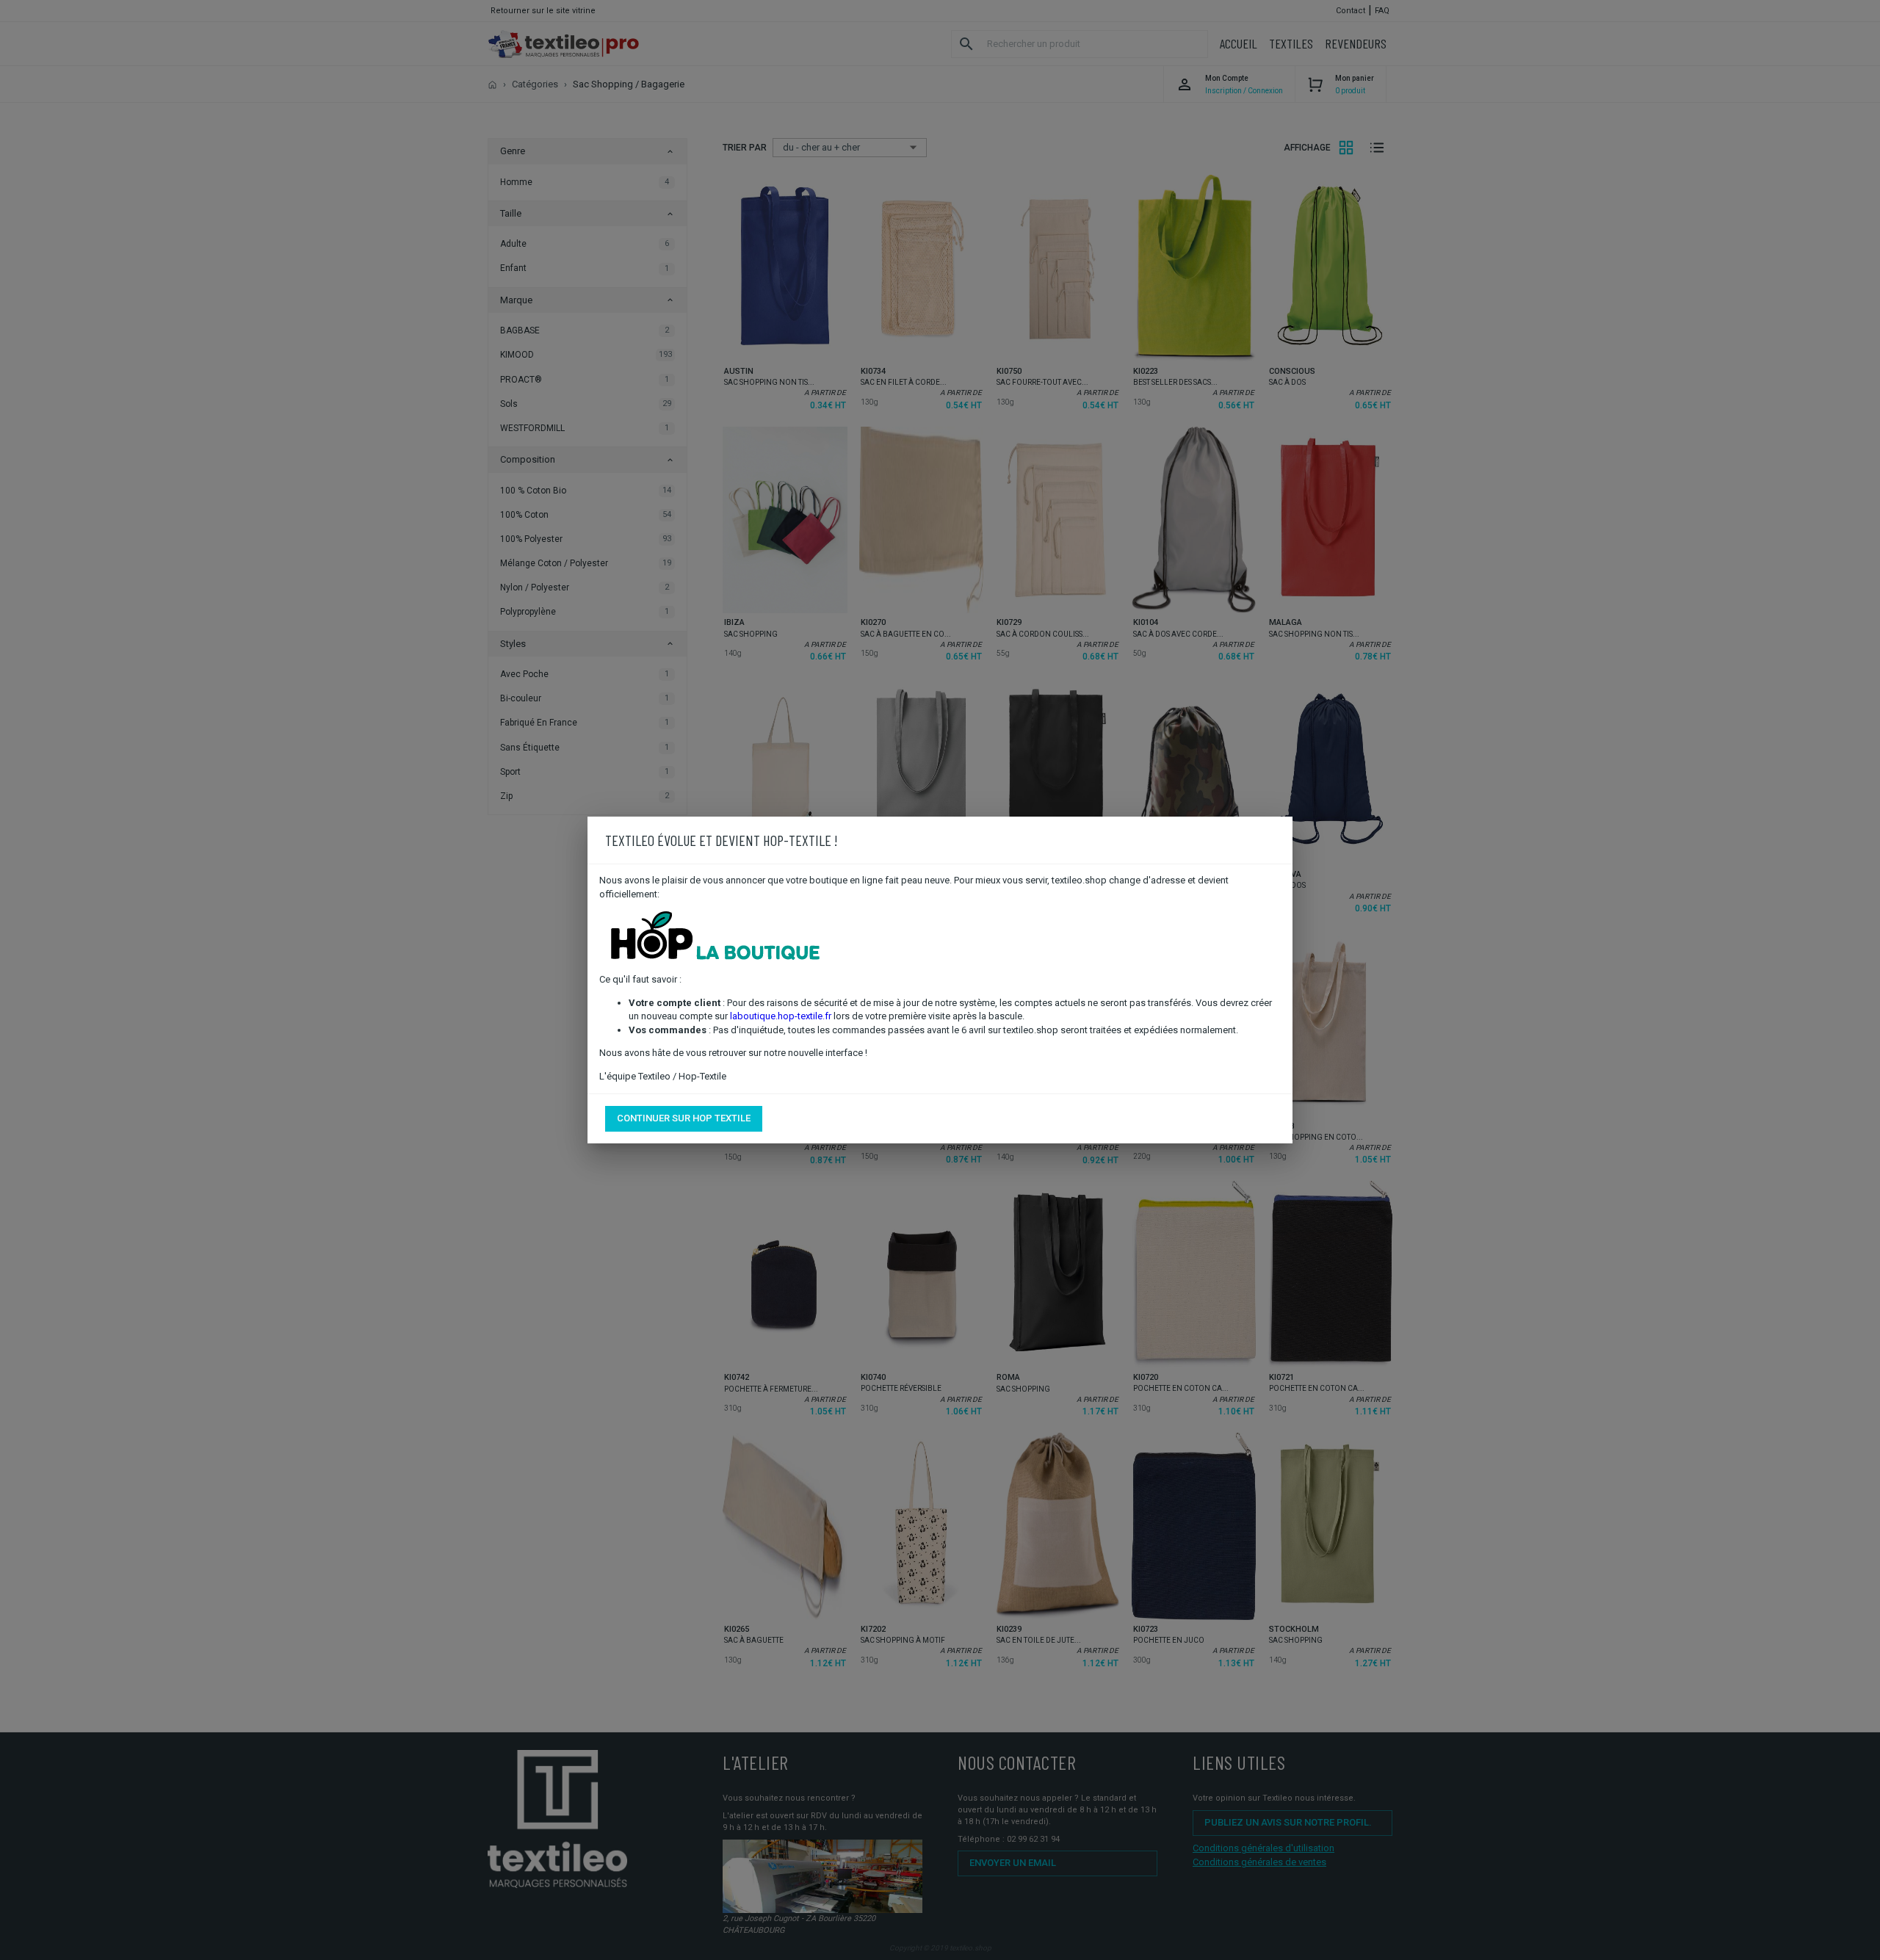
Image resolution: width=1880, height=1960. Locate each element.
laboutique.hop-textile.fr (781, 1016)
